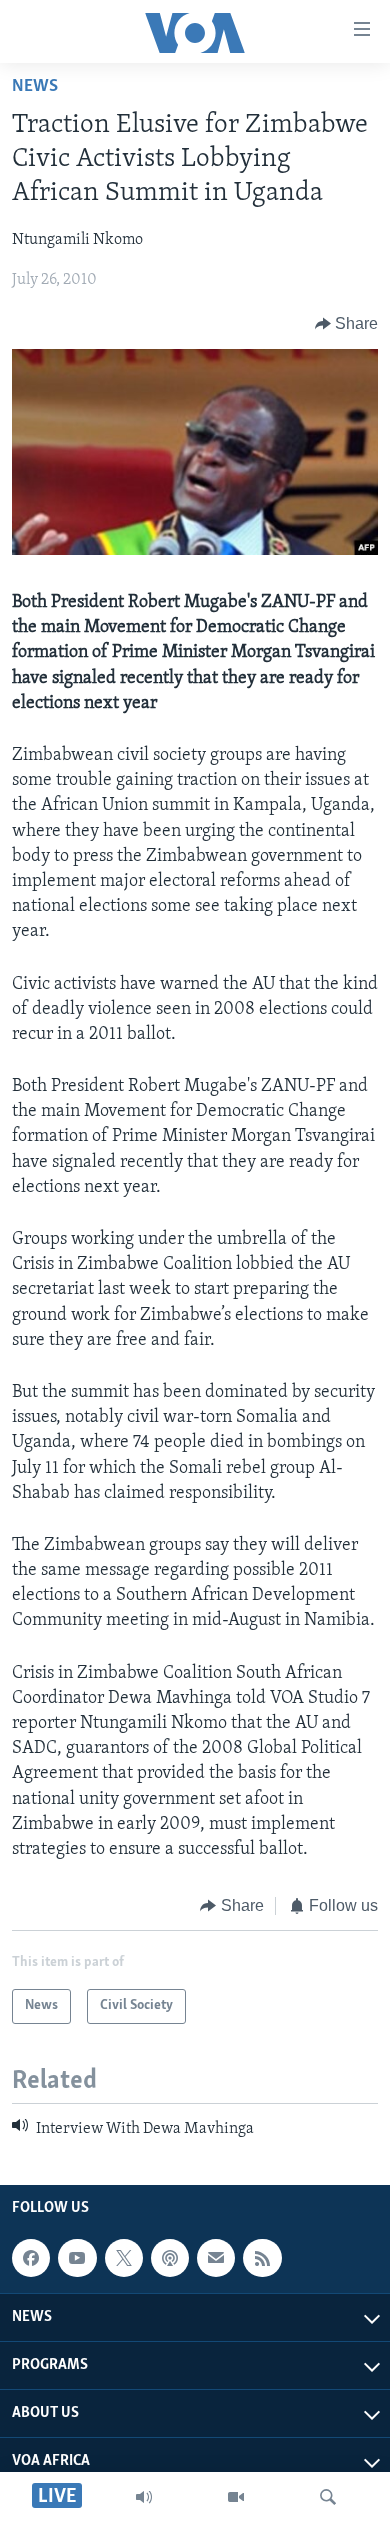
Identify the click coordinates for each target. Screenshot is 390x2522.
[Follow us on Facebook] (31, 2258)
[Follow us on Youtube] (77, 2258)
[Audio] (144, 2497)
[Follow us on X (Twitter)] (124, 2258)
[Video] (236, 2497)
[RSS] (262, 2258)
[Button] (347, 324)
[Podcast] (170, 2258)
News (35, 87)
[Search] (328, 2497)
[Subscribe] (216, 2258)
